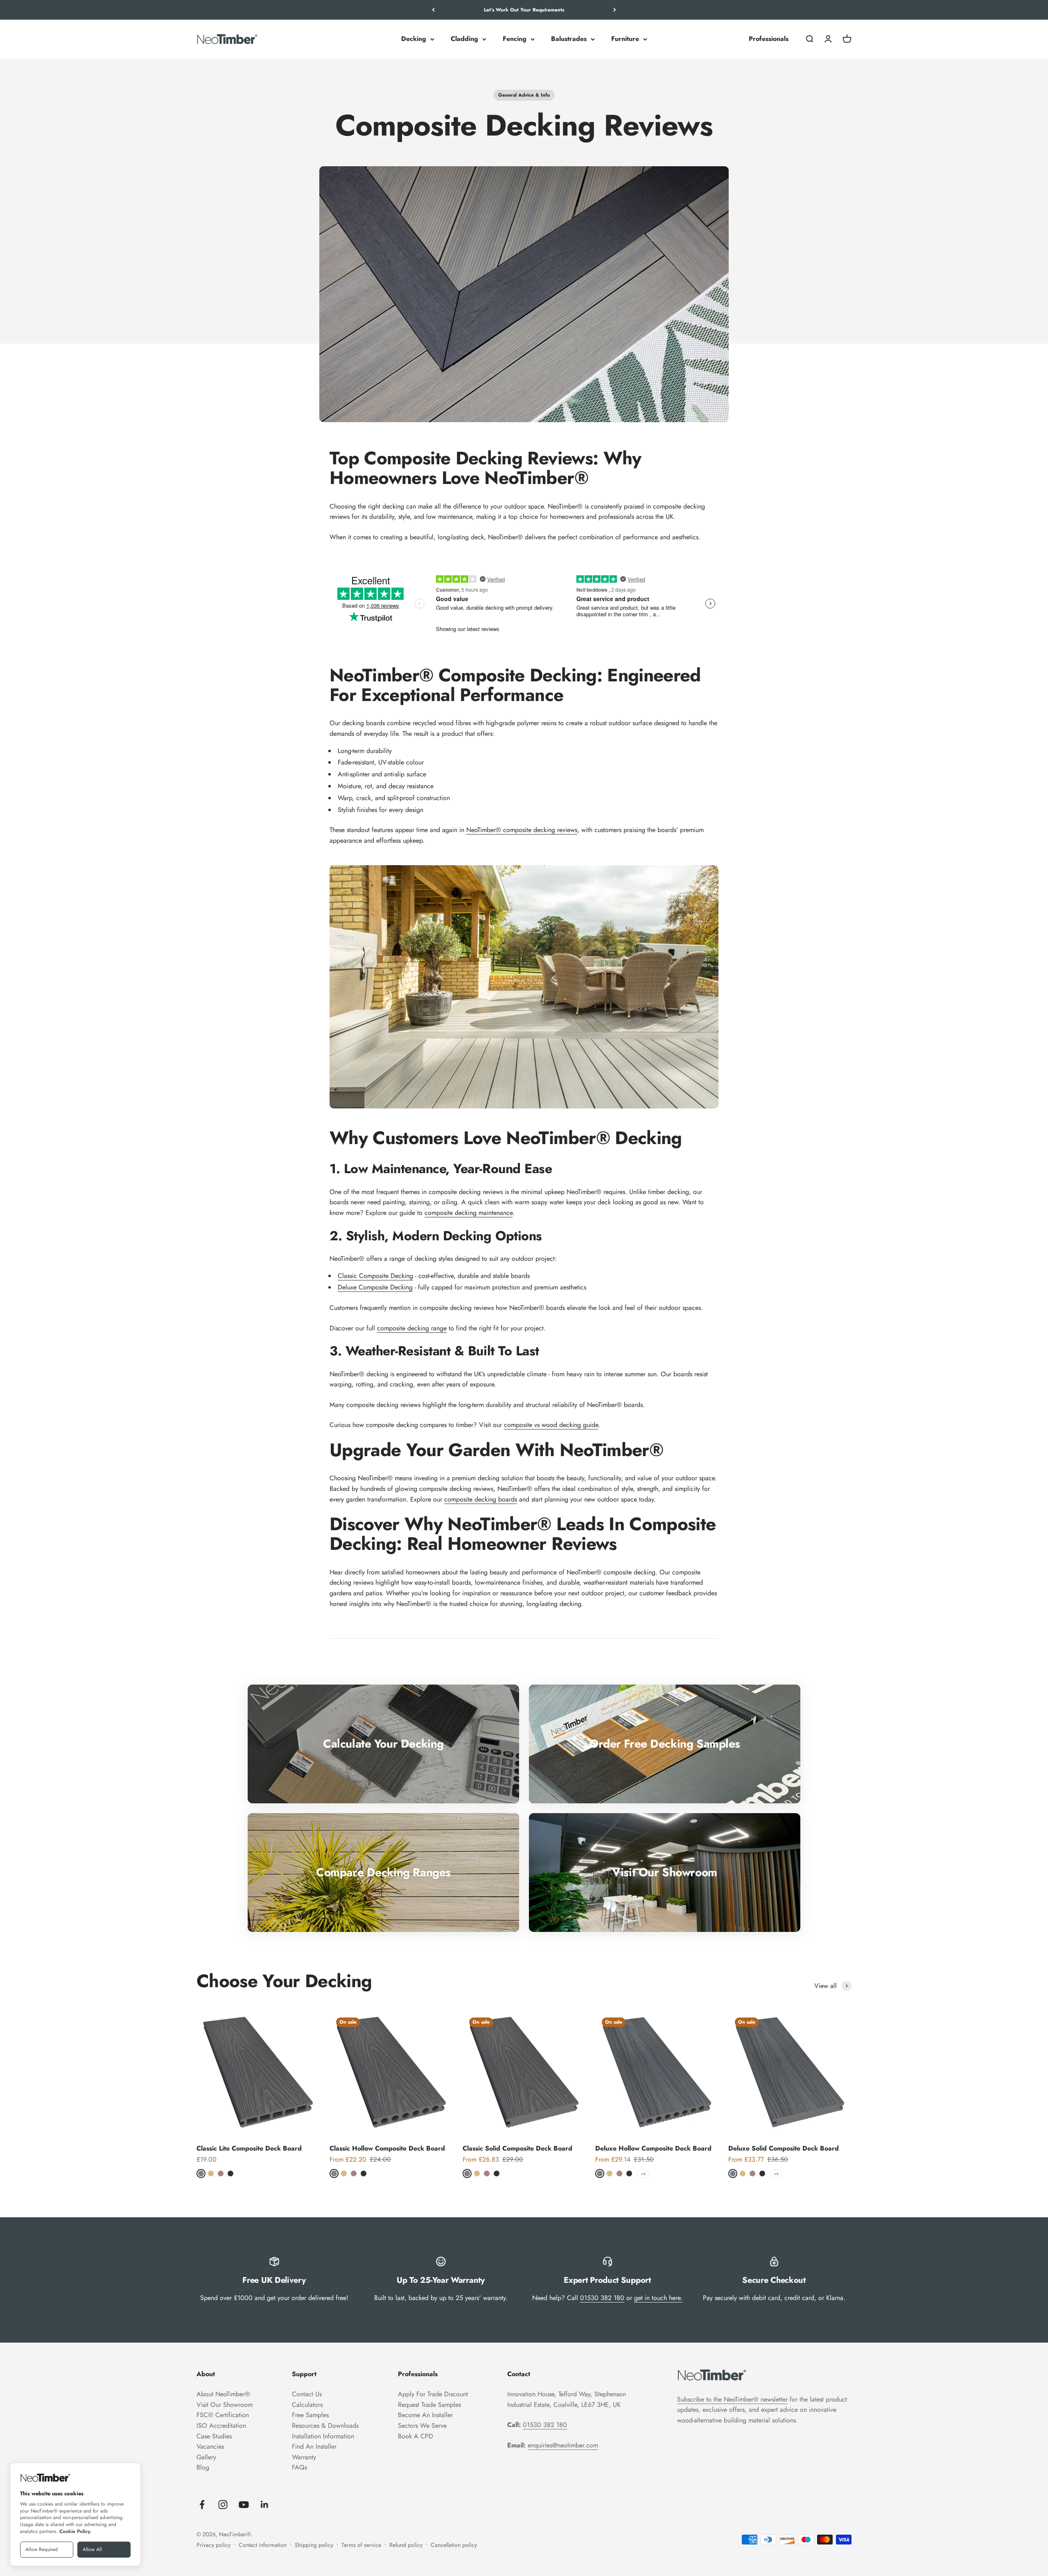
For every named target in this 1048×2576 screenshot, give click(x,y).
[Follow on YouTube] (244, 2505)
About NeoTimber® (223, 2394)
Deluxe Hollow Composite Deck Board (653, 2148)
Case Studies (214, 2436)
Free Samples (310, 2415)
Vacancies (210, 2446)
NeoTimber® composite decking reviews (522, 830)
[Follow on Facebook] (202, 2505)
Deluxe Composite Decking (375, 1287)
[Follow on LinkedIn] (265, 2505)
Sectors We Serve (422, 2426)
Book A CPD (416, 2436)
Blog (203, 2467)
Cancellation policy (454, 2545)
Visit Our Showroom (225, 2405)
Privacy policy (213, 2545)
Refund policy (406, 2545)
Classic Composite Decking (375, 1276)
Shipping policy (314, 2545)
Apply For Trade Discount (433, 2394)
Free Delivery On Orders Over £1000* (524, 10)
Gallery (206, 2457)
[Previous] (433, 10)
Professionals (769, 39)
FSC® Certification (223, 2415)
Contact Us (307, 2394)
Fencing (515, 39)
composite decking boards (481, 1499)
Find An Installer (314, 2446)
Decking (414, 39)
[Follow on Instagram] (223, 2505)
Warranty (304, 2457)
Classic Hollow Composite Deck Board (387, 2148)
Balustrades (569, 39)
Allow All (92, 2549)
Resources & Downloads (325, 2426)
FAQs (299, 2467)
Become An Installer (425, 2415)
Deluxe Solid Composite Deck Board (784, 2148)
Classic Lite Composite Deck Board (249, 2148)
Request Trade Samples (429, 2405)
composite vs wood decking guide (551, 1425)
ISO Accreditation (221, 2426)
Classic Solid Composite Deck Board (517, 2148)
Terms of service (361, 2545)
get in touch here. (658, 2298)
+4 (643, 2174)
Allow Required (42, 2549)
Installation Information (323, 2436)
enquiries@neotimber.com (563, 2445)
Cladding (464, 39)
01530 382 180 (602, 2298)
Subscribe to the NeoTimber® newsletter (732, 2399)
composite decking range (412, 1328)
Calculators (307, 2405)
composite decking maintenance (469, 1213)
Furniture (625, 39)
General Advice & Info (524, 95)
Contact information (263, 2545)
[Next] (615, 10)
